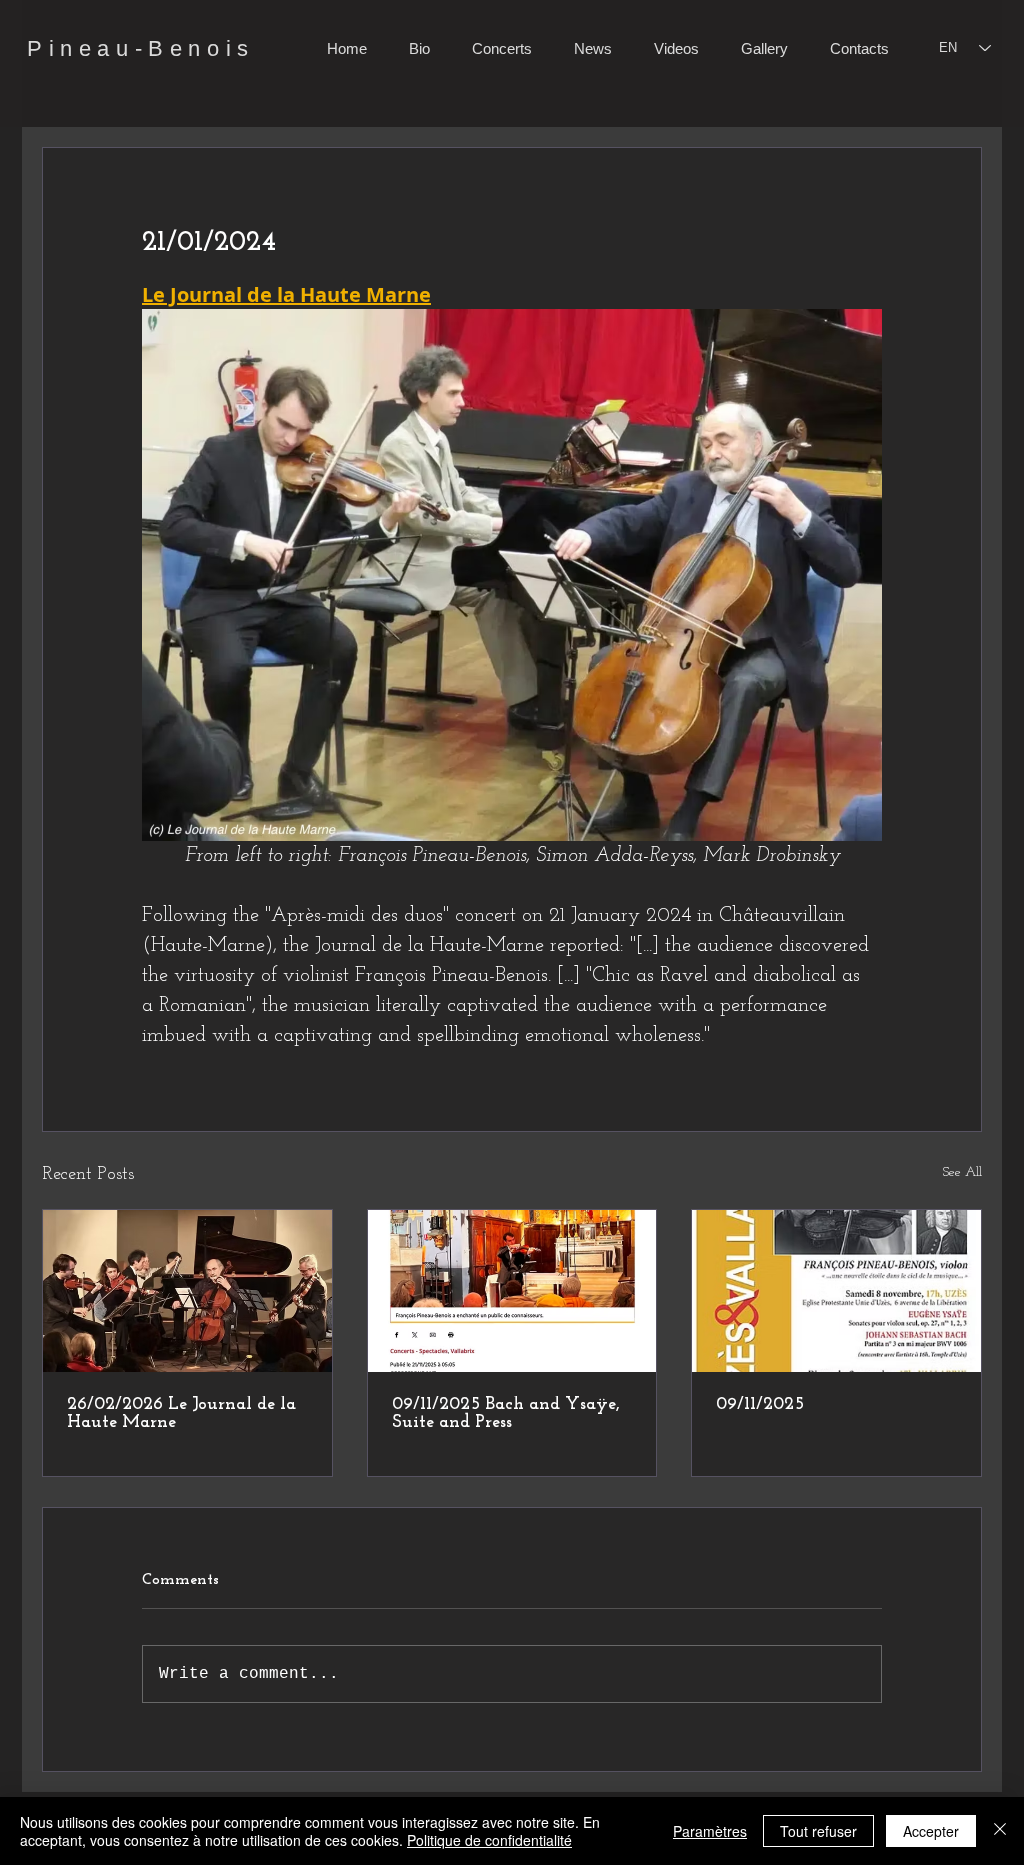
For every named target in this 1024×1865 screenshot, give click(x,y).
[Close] (1000, 1831)
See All (962, 1172)
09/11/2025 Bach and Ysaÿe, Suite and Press (506, 1414)
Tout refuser (818, 1831)
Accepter (931, 1831)
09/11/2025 (760, 1405)
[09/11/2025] (836, 1291)
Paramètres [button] (710, 1831)
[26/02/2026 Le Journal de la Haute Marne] (187, 1291)
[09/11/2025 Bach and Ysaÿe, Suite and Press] (512, 1291)
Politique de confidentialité (489, 1840)
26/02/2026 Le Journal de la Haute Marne (181, 1414)
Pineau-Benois (141, 48)
